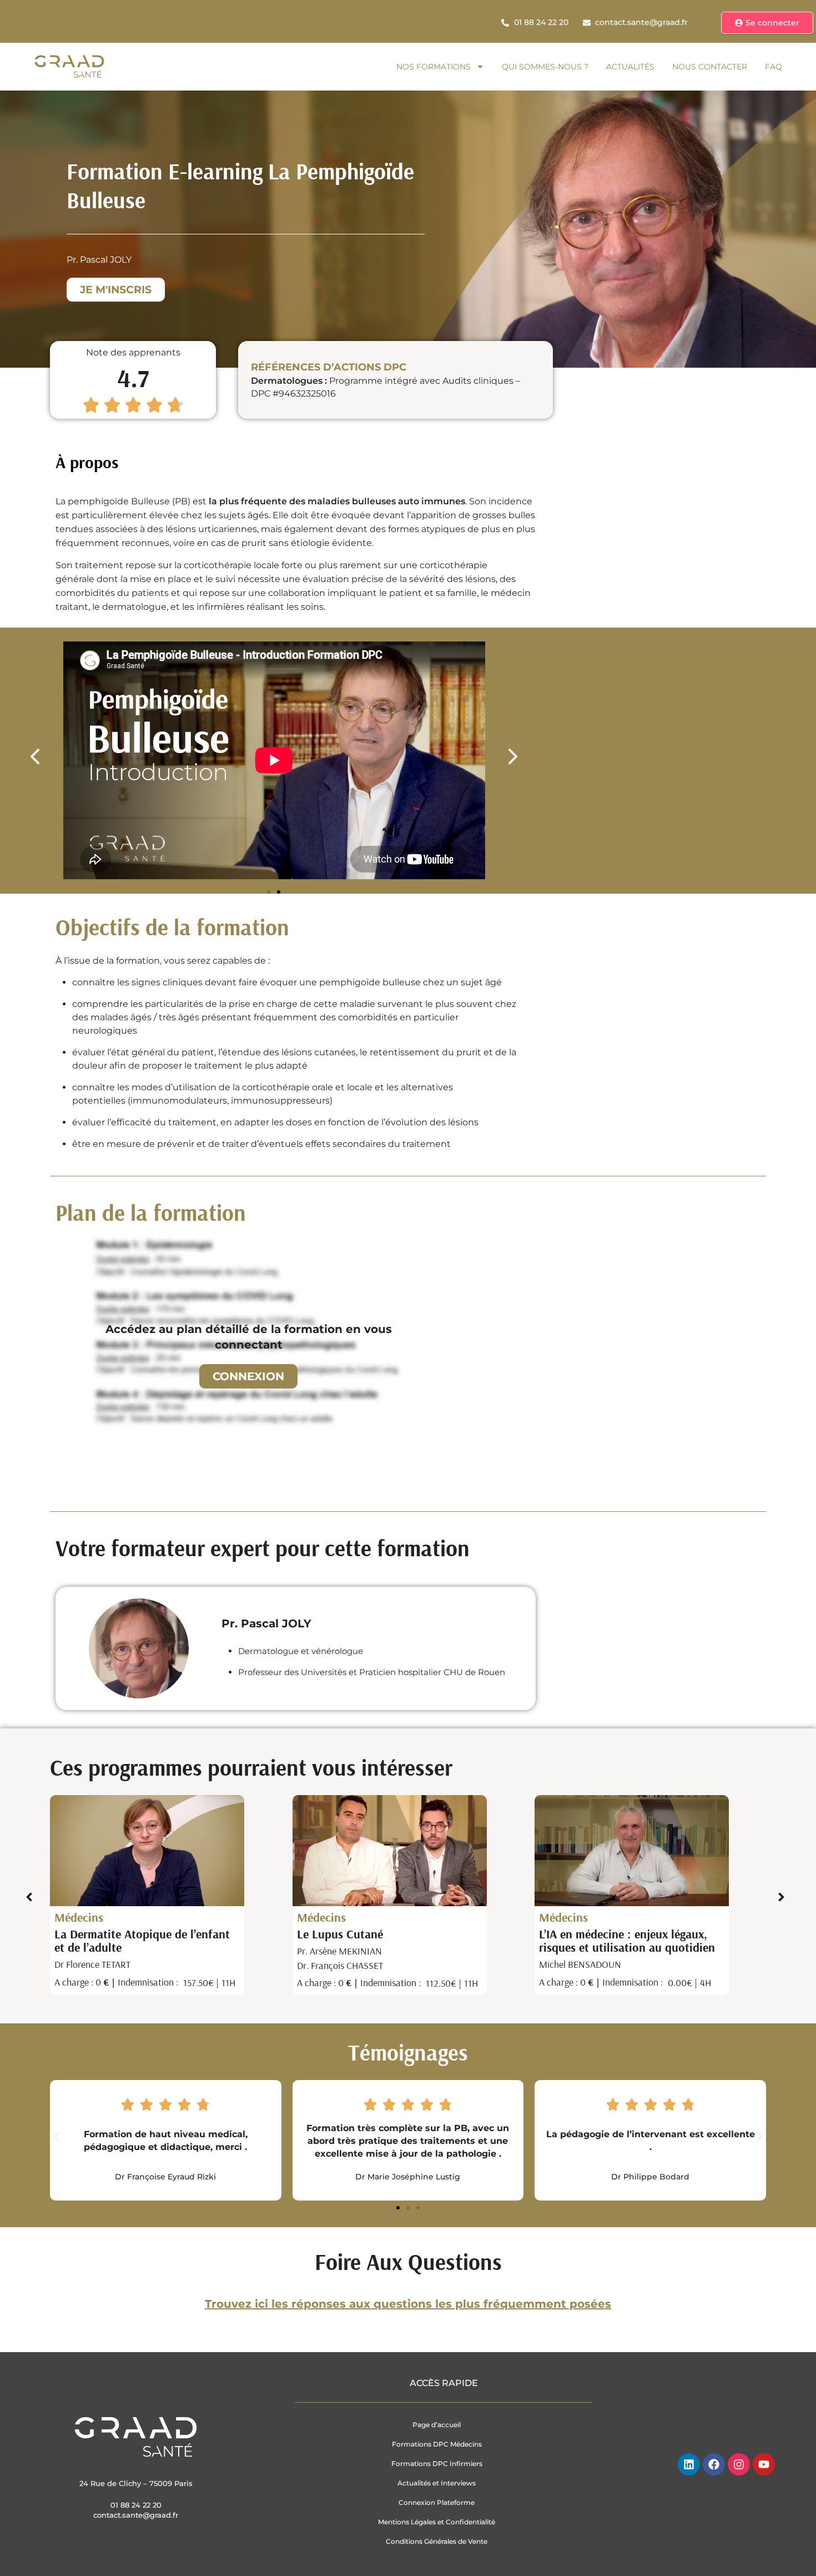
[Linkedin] (689, 2464)
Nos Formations (434, 67)
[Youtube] (764, 2464)
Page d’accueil (437, 2425)
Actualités (630, 67)
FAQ (774, 67)
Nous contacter (710, 67)
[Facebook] (714, 2464)
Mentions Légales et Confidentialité (437, 2522)
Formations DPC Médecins (437, 2444)
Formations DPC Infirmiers (437, 2464)
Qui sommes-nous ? (545, 67)
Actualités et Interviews (437, 2483)
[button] (43, 756)
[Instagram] (739, 2464)
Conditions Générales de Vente (437, 2541)
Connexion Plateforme (437, 2502)
